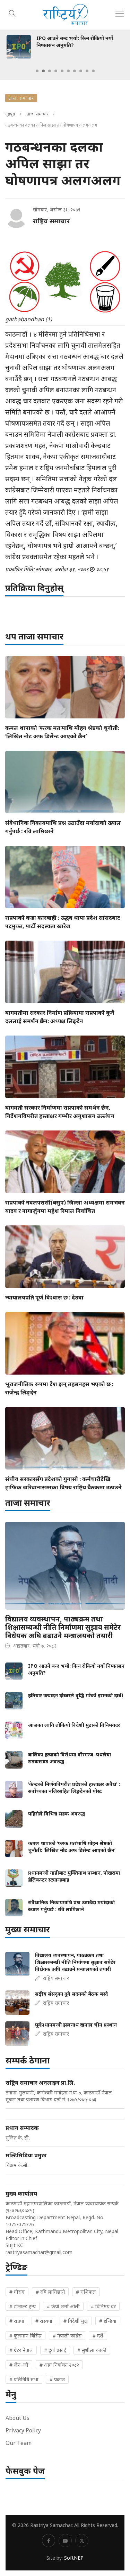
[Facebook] (49, 2541)
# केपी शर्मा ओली (63, 2306)
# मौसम (17, 2292)
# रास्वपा (44, 2321)
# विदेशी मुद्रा (76, 2321)
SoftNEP (74, 2558)
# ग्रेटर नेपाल (21, 2350)
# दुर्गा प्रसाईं (55, 2350)
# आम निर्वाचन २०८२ (59, 2365)
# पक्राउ (57, 2379)
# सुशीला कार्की (92, 2350)
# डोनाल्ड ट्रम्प (23, 2306)
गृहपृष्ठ (10, 114)
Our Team (19, 2443)
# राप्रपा (17, 2321)
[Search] (12, 13)
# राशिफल (86, 2292)
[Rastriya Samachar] (65, 15)
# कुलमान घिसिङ (25, 2336)
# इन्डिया (108, 2321)
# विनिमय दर (103, 2306)
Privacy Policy (23, 2430)
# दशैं (98, 2336)
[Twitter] (82, 2541)
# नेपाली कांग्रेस (67, 2336)
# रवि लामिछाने (50, 2292)
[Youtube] (65, 2541)
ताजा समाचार (38, 114)
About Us (18, 2418)
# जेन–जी (19, 2365)
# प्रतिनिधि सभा (24, 2379)
